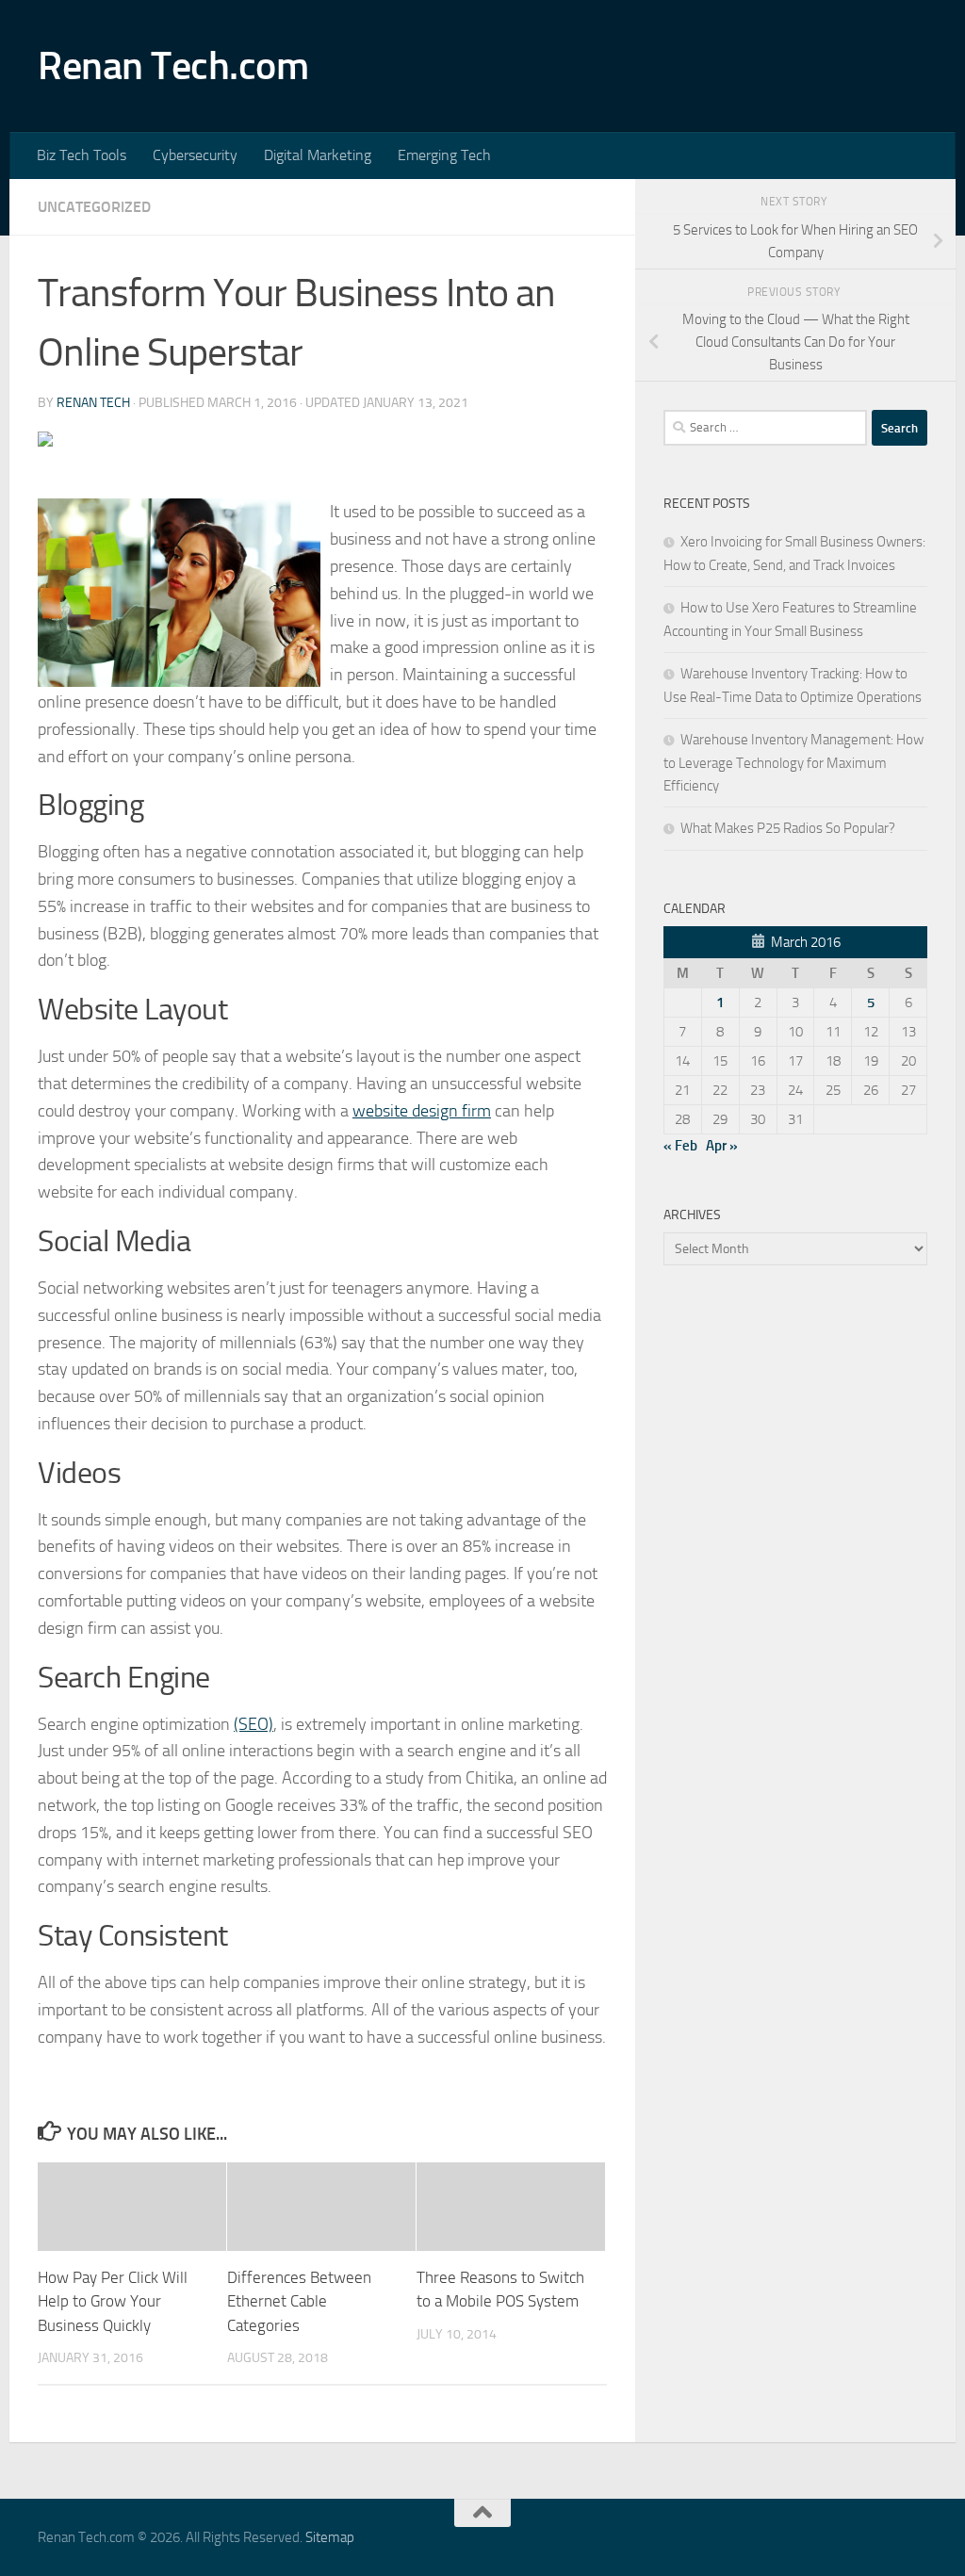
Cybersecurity (195, 155)
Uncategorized (94, 207)
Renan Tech (93, 403)
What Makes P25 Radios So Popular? (788, 828)
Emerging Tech (444, 155)
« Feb (680, 1146)
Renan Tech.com (173, 66)
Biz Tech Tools (82, 155)
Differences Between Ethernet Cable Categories (299, 2301)
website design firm (422, 1111)
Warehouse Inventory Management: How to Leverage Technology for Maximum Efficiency (793, 763)
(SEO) (254, 1724)
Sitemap (330, 2537)
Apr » (722, 1146)
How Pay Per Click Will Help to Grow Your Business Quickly (113, 2301)
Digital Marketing (318, 155)
